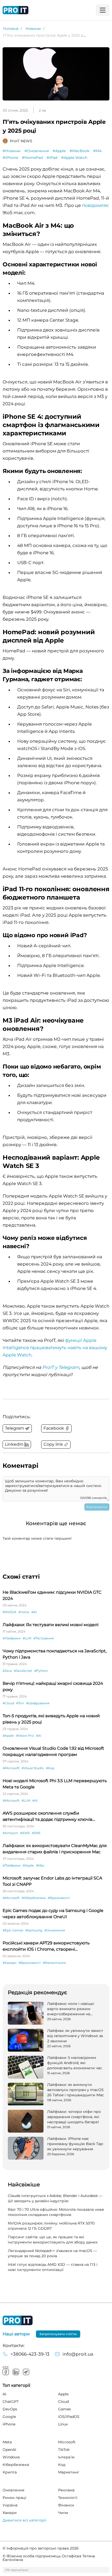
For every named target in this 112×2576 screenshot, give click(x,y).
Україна (10, 2505)
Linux (63, 2424)
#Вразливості (59, 1898)
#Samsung (34, 1930)
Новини (33, 29)
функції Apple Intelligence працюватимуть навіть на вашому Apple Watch (55, 1348)
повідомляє (95, 205)
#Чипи (24, 1612)
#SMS (36, 1833)
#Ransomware (54, 1963)
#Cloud (8, 1703)
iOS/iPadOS (69, 2417)
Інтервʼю (66, 2457)
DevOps (10, 2409)
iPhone (9, 2424)
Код (62, 2465)
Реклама (66, 2490)
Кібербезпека (16, 2465)
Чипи (63, 2513)
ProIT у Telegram (61, 1367)
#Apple (59, 151)
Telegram (26, 2372)
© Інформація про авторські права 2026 (41, 2548)
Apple (63, 2394)
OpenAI (9, 2450)
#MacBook (79, 151)
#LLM (27, 1638)
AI (4, 2394)
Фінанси (66, 2505)
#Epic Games (13, 1930)
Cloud (63, 2402)
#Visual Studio (33, 1768)
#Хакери (10, 1963)
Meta (7, 2442)
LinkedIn (16, 2372)
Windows (11, 2457)
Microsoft (67, 2442)
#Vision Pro (25, 1736)
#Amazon (10, 1833)
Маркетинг (69, 2472)
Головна (11, 29)
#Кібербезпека (34, 1898)
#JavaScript (23, 1671)
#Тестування (43, 1638)
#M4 (97, 151)
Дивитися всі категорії (24, 2520)
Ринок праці (14, 2498)
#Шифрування (38, 1703)
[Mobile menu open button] (103, 10)
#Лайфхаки (12, 1638)
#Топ (20, 1703)
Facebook (6, 2372)
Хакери (10, 2513)
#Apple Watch (74, 158)
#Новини (12, 151)
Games (64, 2409)
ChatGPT (11, 2402)
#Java (7, 1671)
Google (9, 2417)
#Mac (40, 1865)
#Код (50, 1768)
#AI (34, 1612)
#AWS (25, 1833)
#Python (41, 1671)
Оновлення (13, 2490)
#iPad (52, 158)
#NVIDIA (10, 1612)
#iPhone (10, 158)
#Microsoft (11, 1768)
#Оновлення (37, 151)
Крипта (10, 2472)
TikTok (64, 2450)
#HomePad (32, 158)
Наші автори (16, 2334)
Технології (68, 2498)
